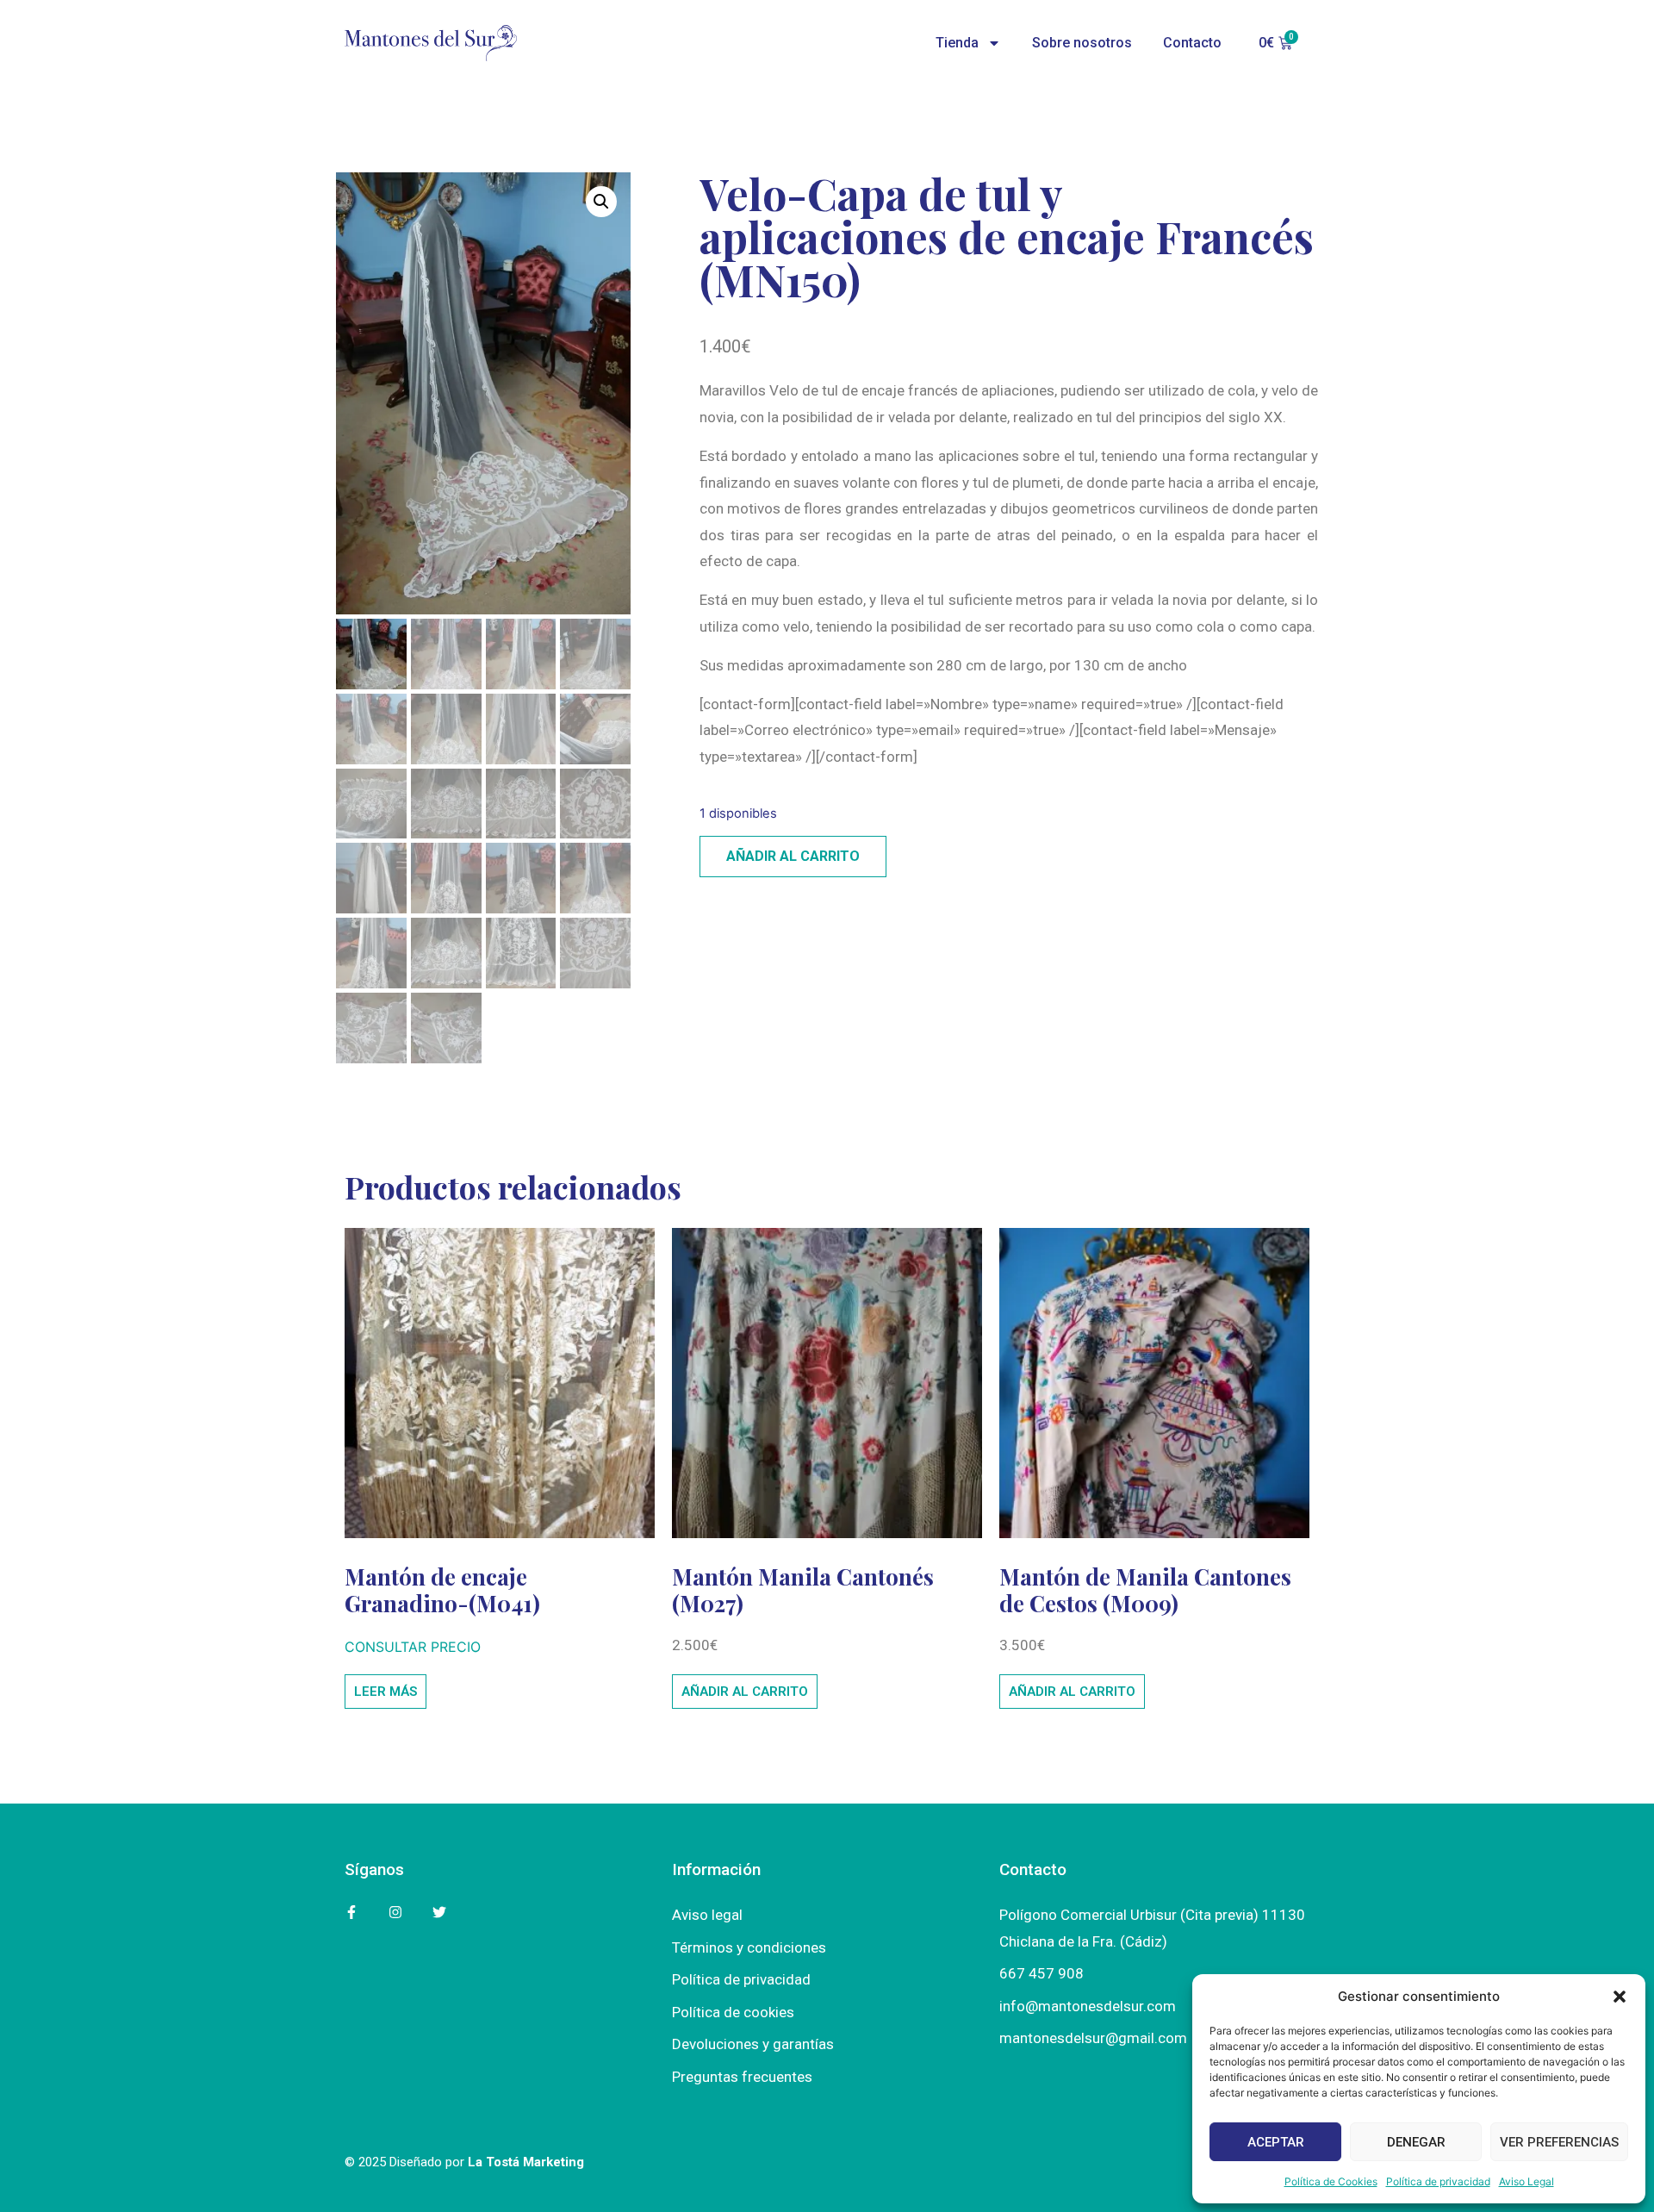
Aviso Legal (1527, 2181)
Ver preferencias (1559, 2142)
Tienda (957, 43)
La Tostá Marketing (526, 2162)
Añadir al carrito (793, 856)
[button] (1620, 1997)
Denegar (1416, 2142)
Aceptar (1276, 2142)
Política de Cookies (1331, 2181)
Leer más (386, 1692)
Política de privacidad (1438, 2181)
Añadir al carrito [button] (745, 1692)
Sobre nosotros (1082, 43)
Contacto (1192, 43)
